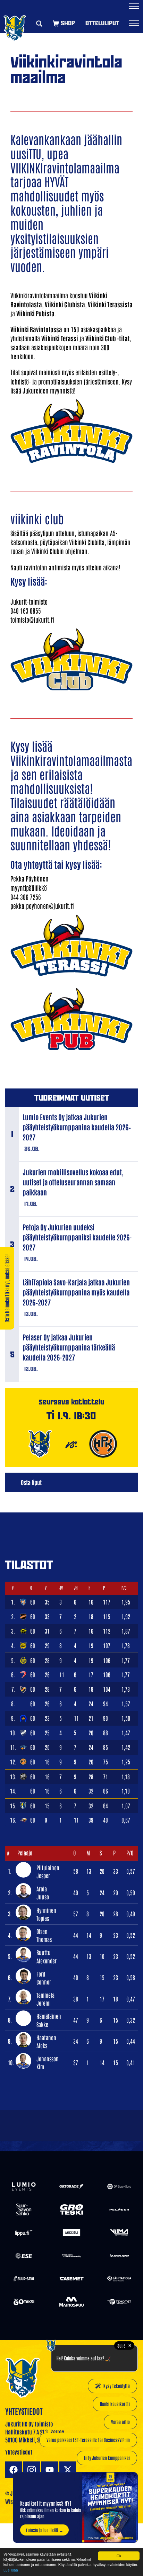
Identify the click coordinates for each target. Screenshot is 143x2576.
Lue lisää (11, 2570)
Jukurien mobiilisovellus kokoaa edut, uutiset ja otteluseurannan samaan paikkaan (73, 1182)
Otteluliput (102, 23)
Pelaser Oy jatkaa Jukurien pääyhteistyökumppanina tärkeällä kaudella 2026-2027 (69, 1347)
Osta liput (31, 1482)
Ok (119, 2556)
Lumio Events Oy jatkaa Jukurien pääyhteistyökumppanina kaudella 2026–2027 (77, 1127)
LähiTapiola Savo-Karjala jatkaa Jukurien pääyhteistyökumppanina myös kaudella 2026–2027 (76, 1292)
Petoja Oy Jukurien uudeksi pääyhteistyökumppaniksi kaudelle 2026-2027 (77, 1237)
